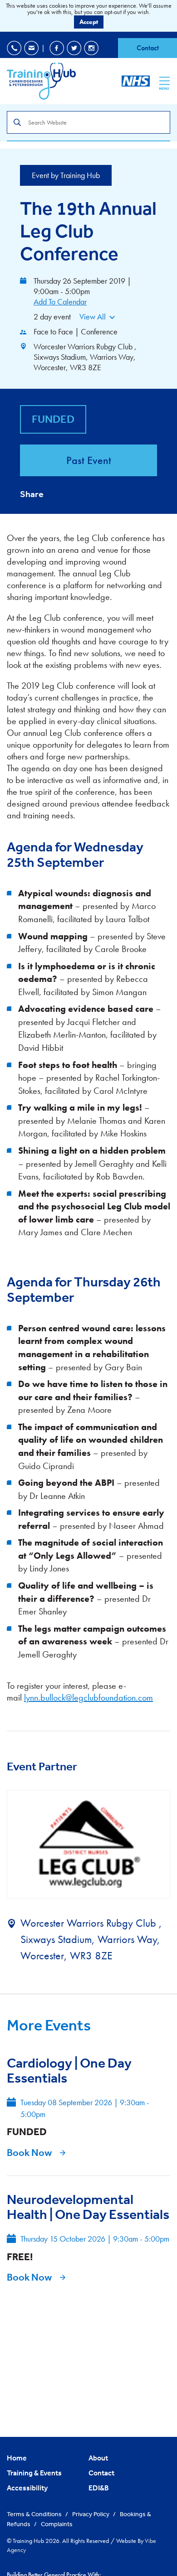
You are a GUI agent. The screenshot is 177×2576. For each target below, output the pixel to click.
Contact (148, 48)
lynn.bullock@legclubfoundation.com (88, 1697)
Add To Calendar (60, 302)
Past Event (89, 460)
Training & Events (34, 2473)
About (98, 2458)
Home (17, 2458)
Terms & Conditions (35, 2514)
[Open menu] (165, 81)
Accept (89, 22)
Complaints (57, 2524)
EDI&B (99, 2488)
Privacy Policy (91, 2514)
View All (93, 317)
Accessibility (27, 2488)
